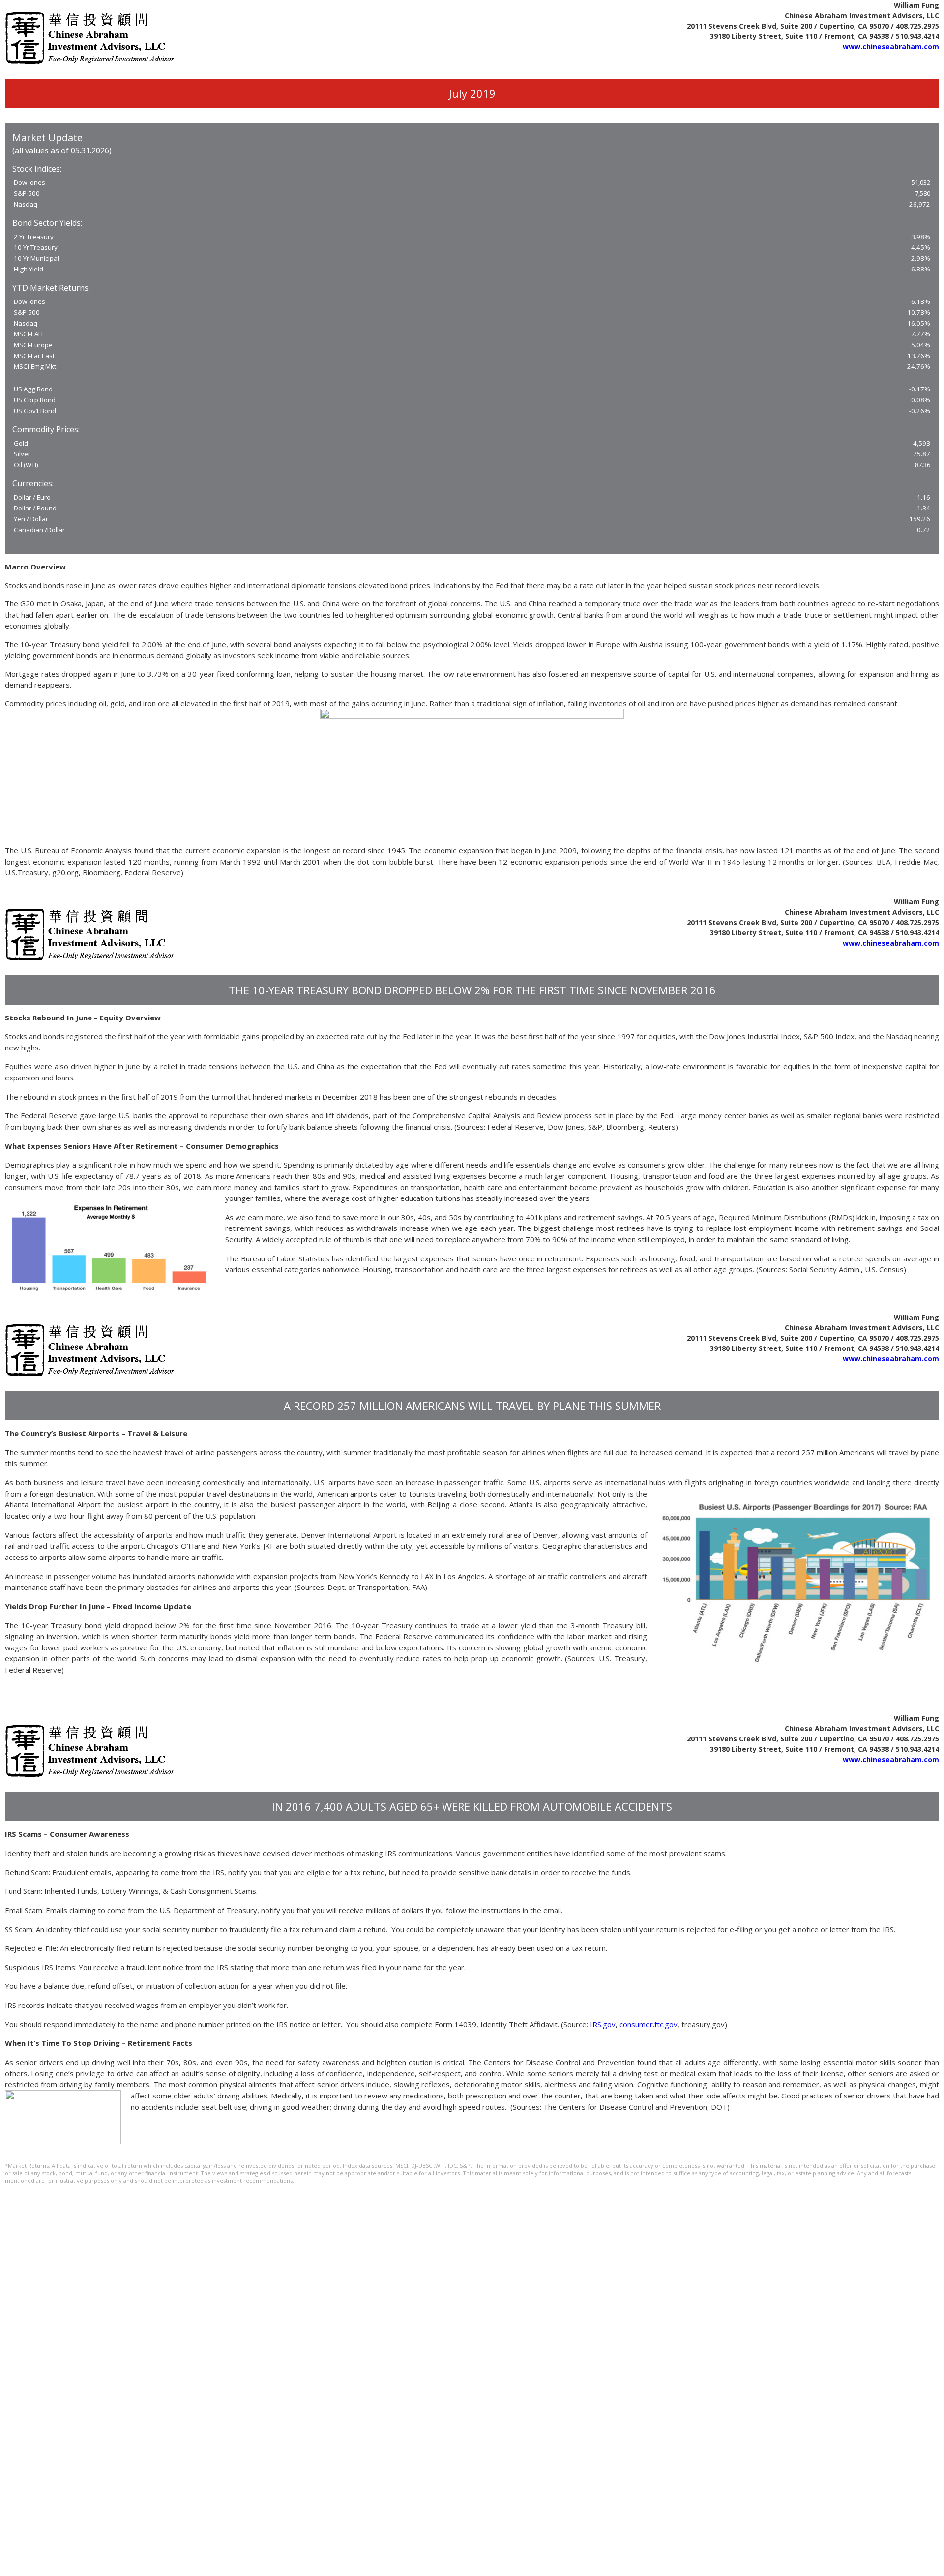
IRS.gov (603, 2024)
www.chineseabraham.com (891, 46)
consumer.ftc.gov (649, 2024)
